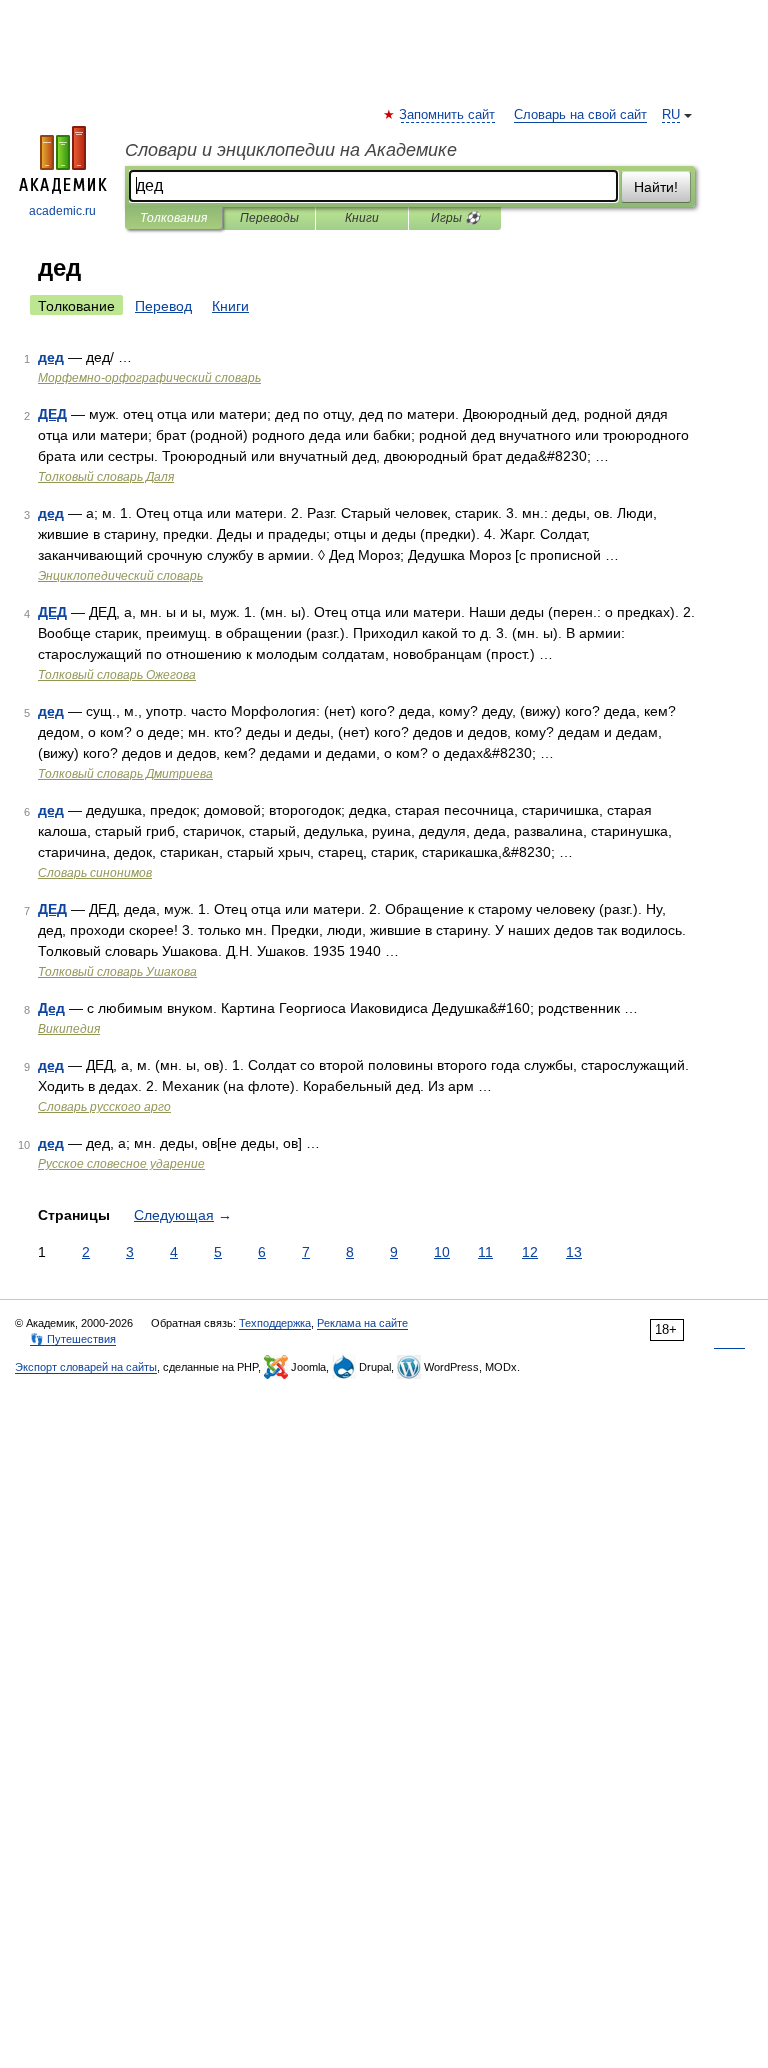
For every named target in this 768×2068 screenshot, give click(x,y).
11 (485, 1252)
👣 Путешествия (73, 1339)
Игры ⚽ (455, 218)
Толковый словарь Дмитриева (125, 774)
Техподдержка (275, 1323)
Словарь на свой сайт (580, 115)
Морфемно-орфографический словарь (149, 378)
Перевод (163, 306)
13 (574, 1252)
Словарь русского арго (104, 1107)
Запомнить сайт (448, 115)
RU (671, 115)
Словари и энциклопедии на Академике (291, 150)
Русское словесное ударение (121, 1164)
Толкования (173, 218)
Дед (51, 1008)
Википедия (69, 1029)
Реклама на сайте (362, 1323)
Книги (362, 218)
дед (51, 357)
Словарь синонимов (95, 873)
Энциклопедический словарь (120, 576)
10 (442, 1252)
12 (530, 1252)
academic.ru (62, 211)
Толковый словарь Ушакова (117, 972)
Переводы (269, 218)
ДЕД (52, 414)
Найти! (656, 187)
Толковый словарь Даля (106, 477)
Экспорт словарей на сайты (86, 1367)
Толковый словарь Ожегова (117, 675)
